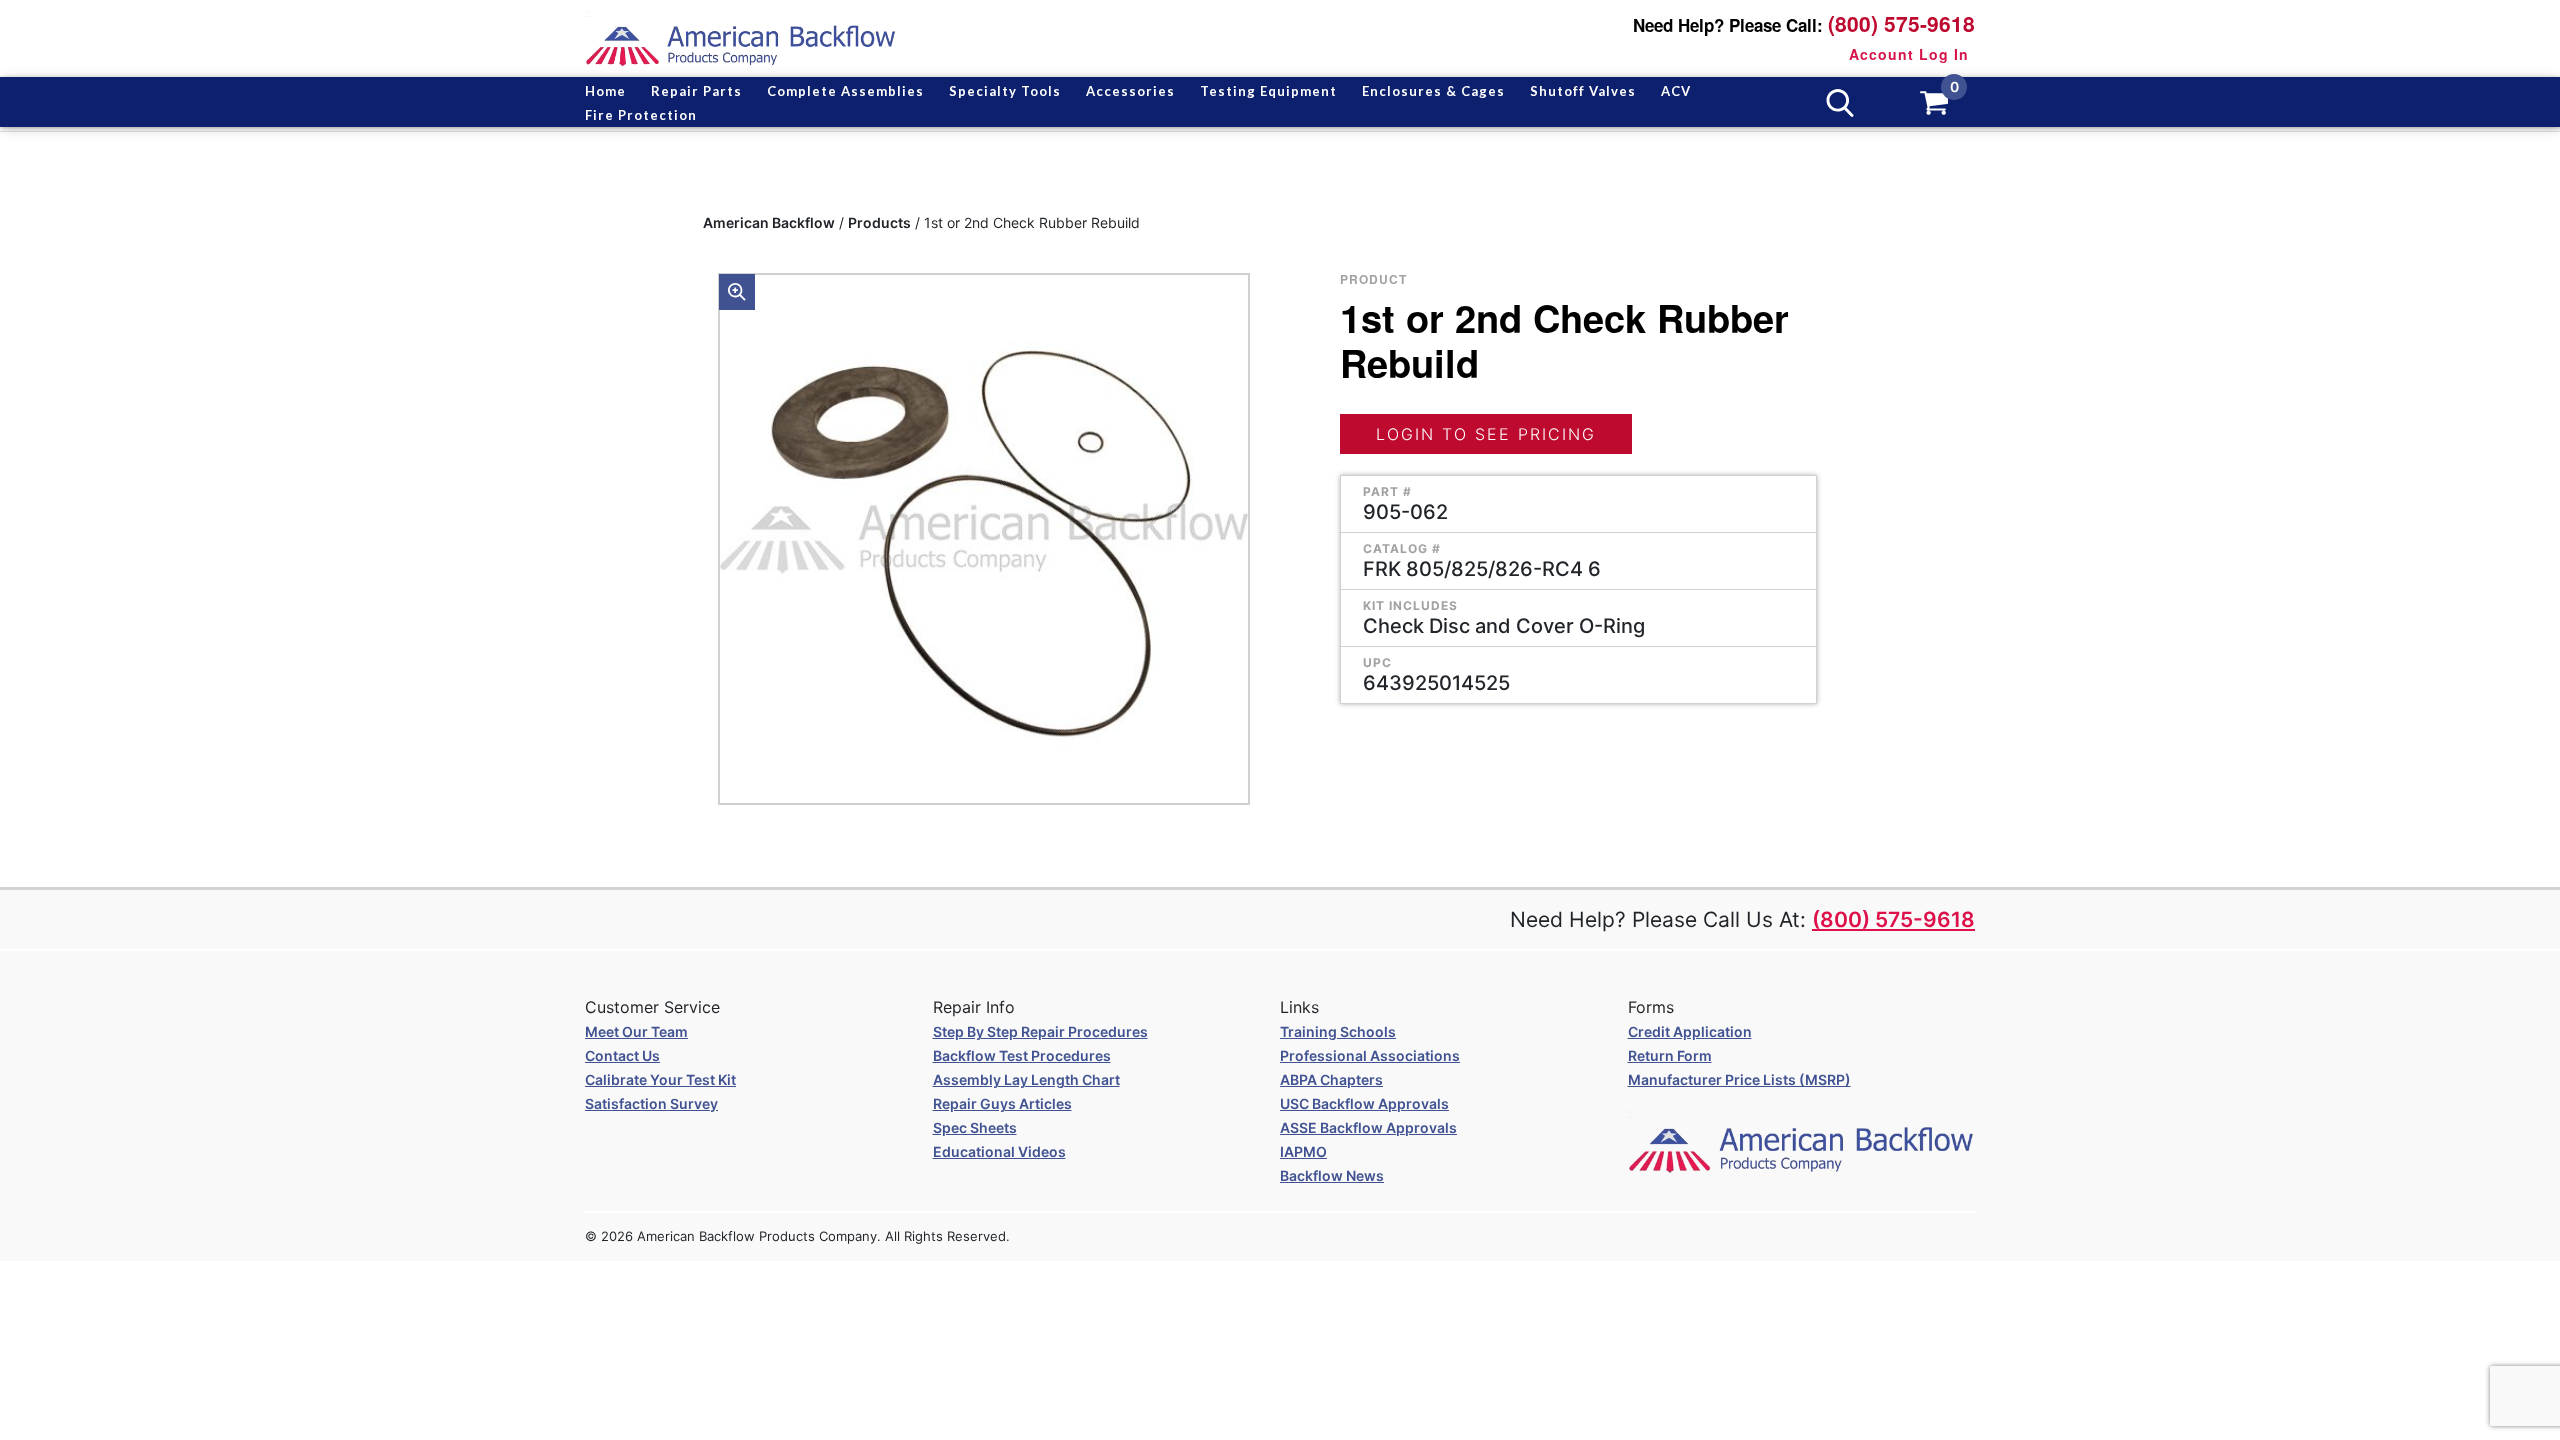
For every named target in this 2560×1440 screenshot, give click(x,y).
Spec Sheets (975, 1127)
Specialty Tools (1005, 91)
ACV (1676, 91)
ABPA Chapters (1331, 1079)
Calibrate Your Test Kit (660, 1079)
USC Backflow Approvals (1364, 1103)
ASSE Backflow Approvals (1368, 1127)
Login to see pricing (1486, 434)
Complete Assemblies (845, 91)
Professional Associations (1370, 1055)
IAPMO (1303, 1151)
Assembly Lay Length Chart (1026, 1079)
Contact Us (622, 1055)
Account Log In (1909, 54)
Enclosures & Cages (1433, 91)
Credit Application (1690, 1031)
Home (605, 91)
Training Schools (1338, 1031)
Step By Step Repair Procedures (1040, 1031)
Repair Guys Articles (1002, 1103)
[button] (737, 292)
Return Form (1670, 1055)
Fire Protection (641, 115)
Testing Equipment (1268, 91)
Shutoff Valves (1583, 91)
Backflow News (1332, 1175)
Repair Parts (696, 91)
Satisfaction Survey (651, 1103)
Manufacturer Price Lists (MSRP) (1739, 1079)
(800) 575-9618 (1901, 23)
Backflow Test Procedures (1022, 1055)
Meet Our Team (636, 1031)
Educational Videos (999, 1151)
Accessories (1130, 91)
